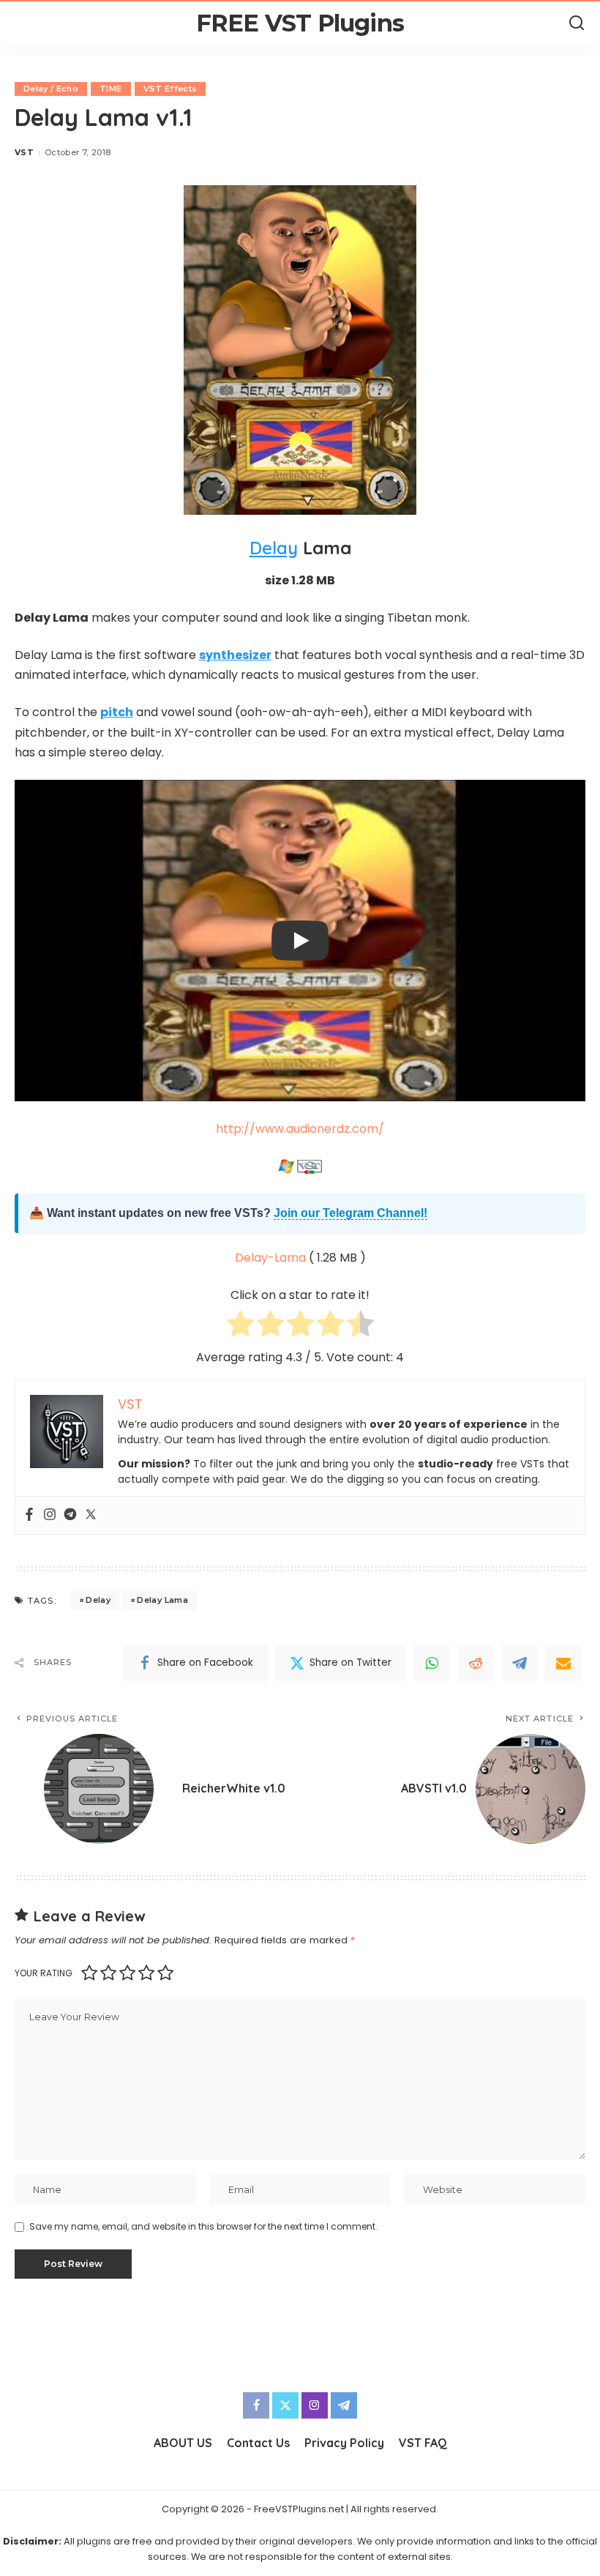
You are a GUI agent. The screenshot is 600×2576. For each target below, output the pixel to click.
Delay (274, 548)
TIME (110, 89)
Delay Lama (162, 1600)
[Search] (577, 23)
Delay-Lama (270, 1258)
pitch (117, 712)
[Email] (563, 1663)
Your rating (44, 1973)
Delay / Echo (51, 89)
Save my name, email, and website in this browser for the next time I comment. (203, 2226)
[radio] (240, 1326)
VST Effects (170, 89)
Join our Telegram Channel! (350, 1213)
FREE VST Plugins (300, 23)
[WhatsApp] (432, 1663)
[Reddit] (476, 1663)
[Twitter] (91, 1515)
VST (24, 152)
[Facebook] (29, 1515)
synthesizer (235, 655)
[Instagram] (50, 1515)
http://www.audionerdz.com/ (300, 1129)
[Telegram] (70, 1515)
